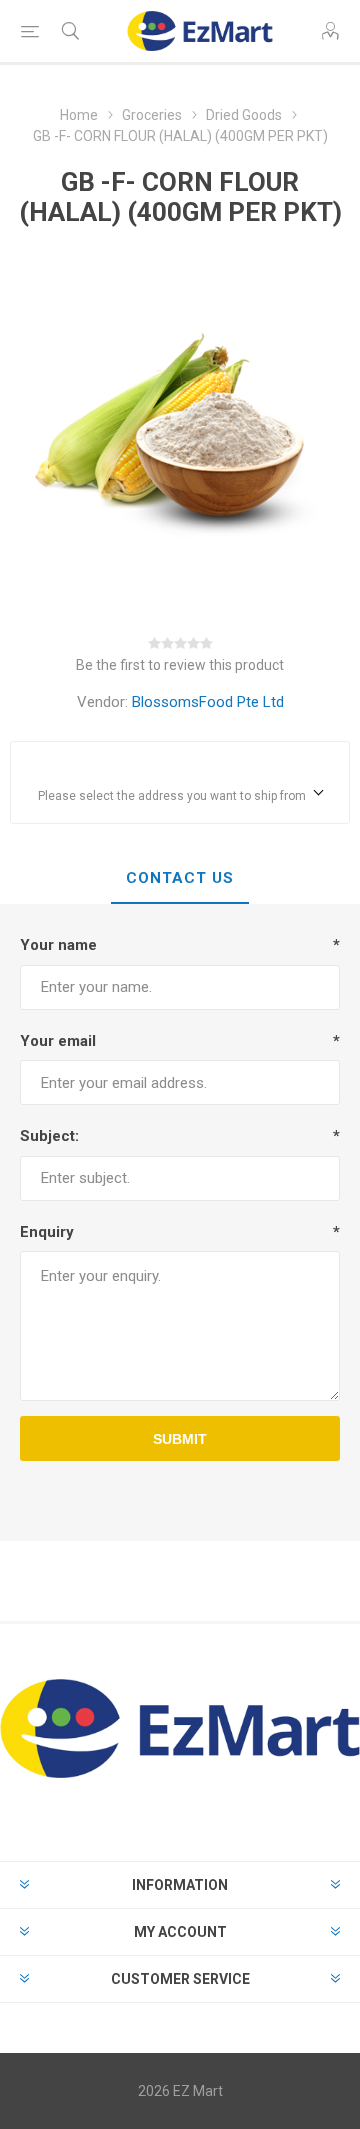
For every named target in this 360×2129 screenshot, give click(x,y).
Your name (58, 945)
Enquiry (47, 1232)
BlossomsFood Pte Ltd (208, 702)
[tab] (180, 879)
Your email (58, 1041)
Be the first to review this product (180, 665)
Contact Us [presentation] (180, 878)
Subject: (49, 1136)
